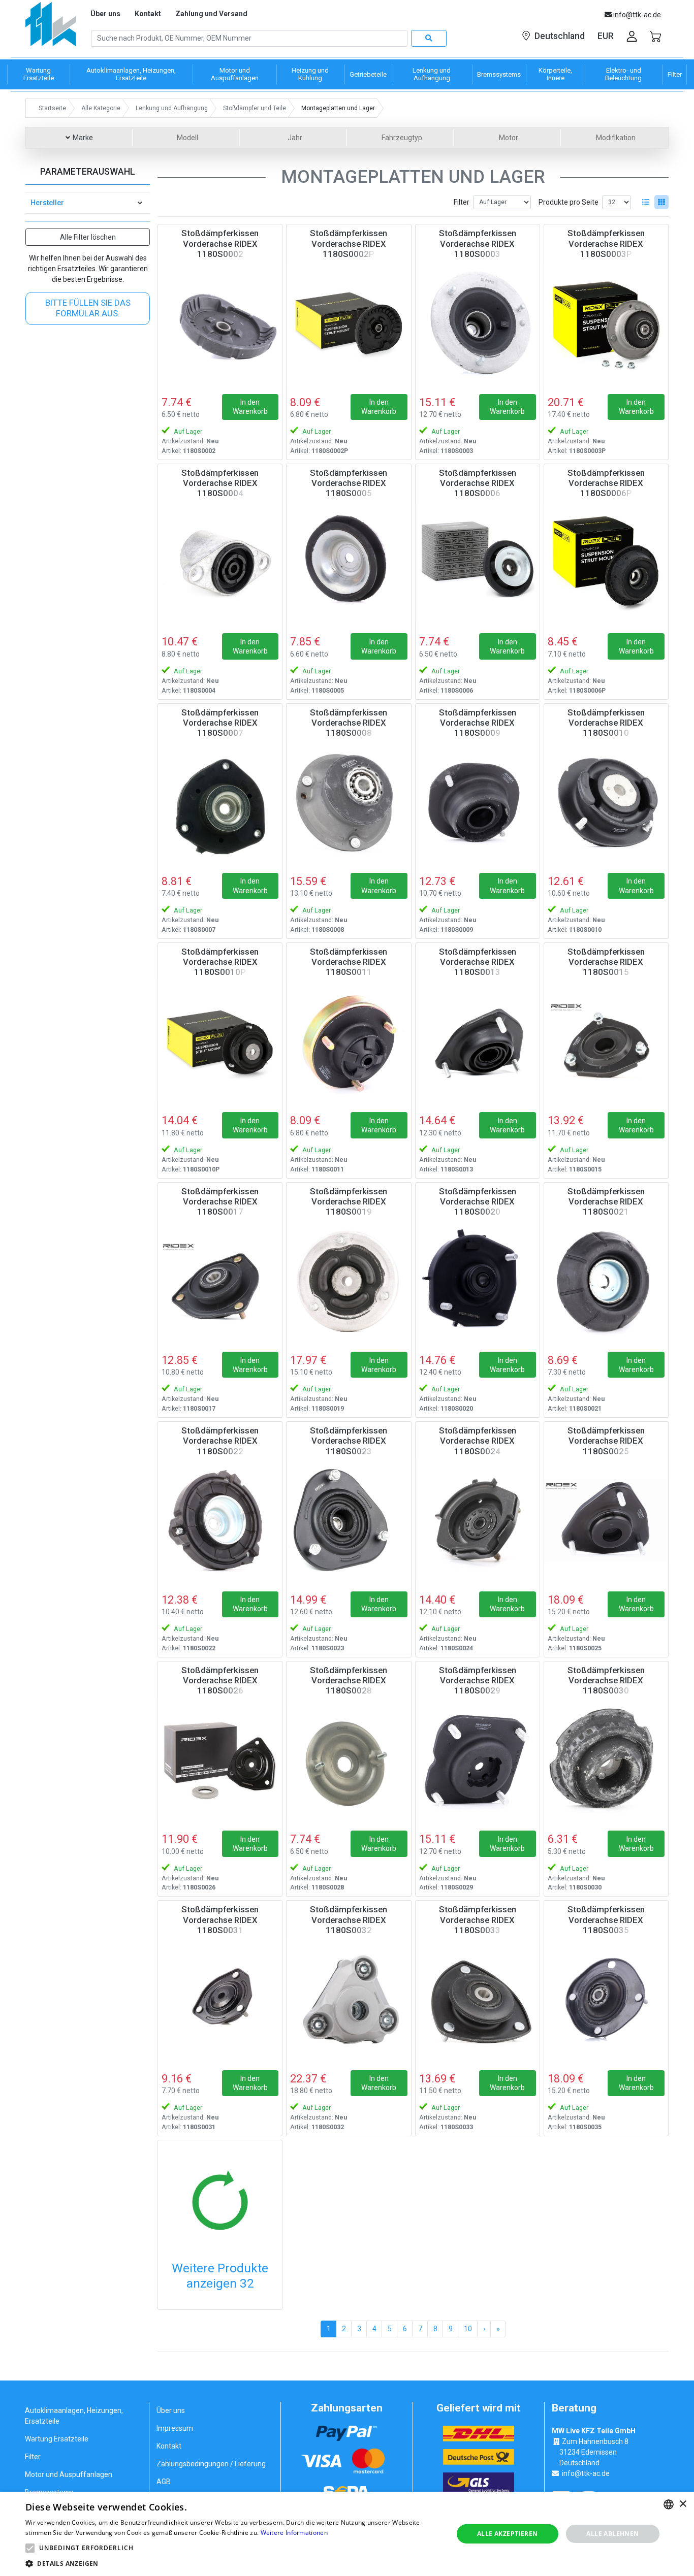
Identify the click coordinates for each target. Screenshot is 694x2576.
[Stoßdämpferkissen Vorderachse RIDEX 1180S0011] (349, 1041)
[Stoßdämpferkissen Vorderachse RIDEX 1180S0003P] (606, 323)
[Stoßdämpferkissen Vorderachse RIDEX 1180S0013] (478, 1041)
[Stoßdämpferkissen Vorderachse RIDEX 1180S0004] (220, 563)
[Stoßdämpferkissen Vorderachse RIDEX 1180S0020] (478, 1281)
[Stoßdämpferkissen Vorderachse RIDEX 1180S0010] (606, 802)
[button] (30, 2548)
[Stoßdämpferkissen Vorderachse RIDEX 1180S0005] (349, 563)
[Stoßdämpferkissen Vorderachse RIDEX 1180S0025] (606, 1520)
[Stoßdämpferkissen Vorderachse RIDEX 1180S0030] (606, 1760)
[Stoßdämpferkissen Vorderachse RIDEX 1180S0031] (220, 1999)
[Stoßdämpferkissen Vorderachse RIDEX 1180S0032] (349, 1999)
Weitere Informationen (294, 2533)
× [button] (683, 2504)
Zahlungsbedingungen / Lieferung (211, 2464)
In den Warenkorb (250, 407)
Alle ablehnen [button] (612, 2534)
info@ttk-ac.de (586, 2473)
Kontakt (148, 14)
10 (468, 2329)
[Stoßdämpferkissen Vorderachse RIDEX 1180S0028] (349, 1760)
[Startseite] (51, 28)
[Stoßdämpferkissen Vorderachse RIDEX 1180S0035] (606, 1999)
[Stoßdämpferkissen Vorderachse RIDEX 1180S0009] (478, 802)
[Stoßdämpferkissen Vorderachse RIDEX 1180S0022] (220, 1520)
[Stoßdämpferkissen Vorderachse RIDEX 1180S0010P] (220, 1041)
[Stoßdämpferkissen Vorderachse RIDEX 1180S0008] (349, 802)
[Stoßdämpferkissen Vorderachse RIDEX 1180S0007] (220, 802)
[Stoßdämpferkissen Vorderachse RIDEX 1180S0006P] (606, 563)
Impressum (175, 2428)
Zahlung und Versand (211, 14)
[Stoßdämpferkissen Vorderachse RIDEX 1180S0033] (478, 1999)
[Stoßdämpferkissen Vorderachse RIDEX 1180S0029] (478, 1760)
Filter (462, 202)
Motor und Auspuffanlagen (69, 2474)
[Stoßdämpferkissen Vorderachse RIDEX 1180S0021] (606, 1281)
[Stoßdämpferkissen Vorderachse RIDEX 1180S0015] (606, 1041)
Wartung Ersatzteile (57, 2439)
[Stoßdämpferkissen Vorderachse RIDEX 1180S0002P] (349, 323)
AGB (164, 2482)
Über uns (105, 14)
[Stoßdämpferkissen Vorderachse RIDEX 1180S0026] (220, 1760)
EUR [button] (606, 36)
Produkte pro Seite (569, 202)
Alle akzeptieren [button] (507, 2534)
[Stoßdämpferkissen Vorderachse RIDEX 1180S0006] (478, 563)
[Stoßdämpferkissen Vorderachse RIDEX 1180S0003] (478, 323)
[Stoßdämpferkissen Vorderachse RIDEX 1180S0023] (349, 1520)
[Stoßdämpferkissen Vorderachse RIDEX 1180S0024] (478, 1520)
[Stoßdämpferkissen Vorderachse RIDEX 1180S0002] (220, 323)
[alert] (347, 2534)
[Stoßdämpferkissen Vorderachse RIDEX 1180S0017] (220, 1281)
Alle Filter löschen (88, 237)
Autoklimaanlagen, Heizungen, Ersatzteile (74, 2416)
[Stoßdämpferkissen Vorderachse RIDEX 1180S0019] (349, 1281)
